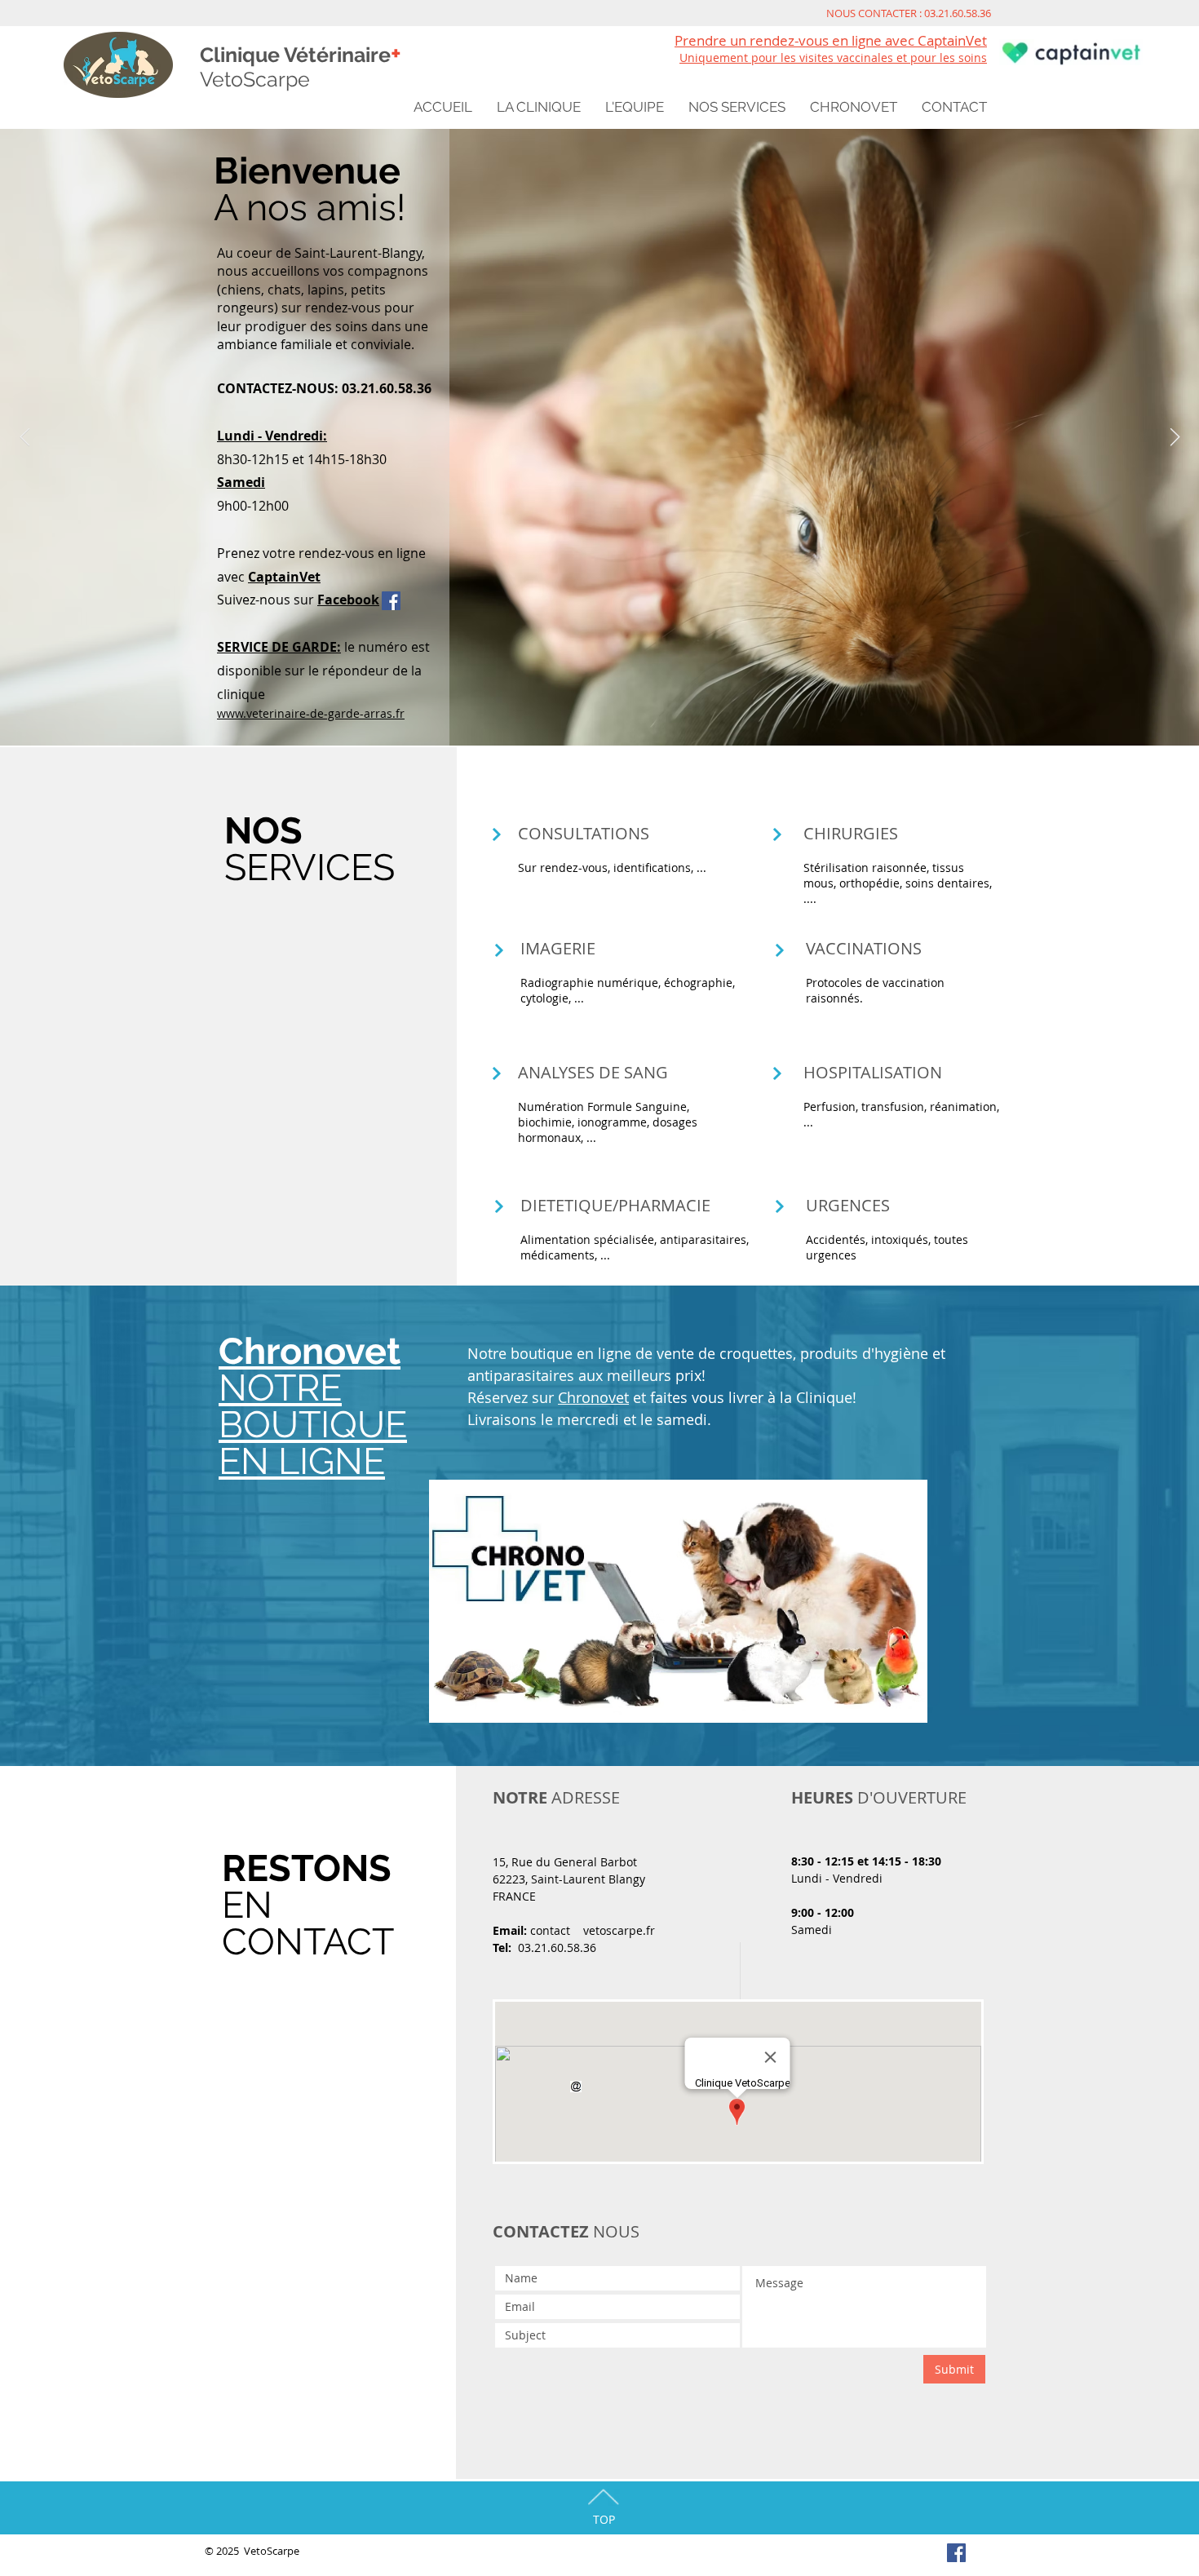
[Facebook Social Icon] (391, 601)
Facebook (348, 600)
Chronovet (593, 1397)
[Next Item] (1175, 437)
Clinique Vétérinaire (301, 55)
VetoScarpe (255, 79)
